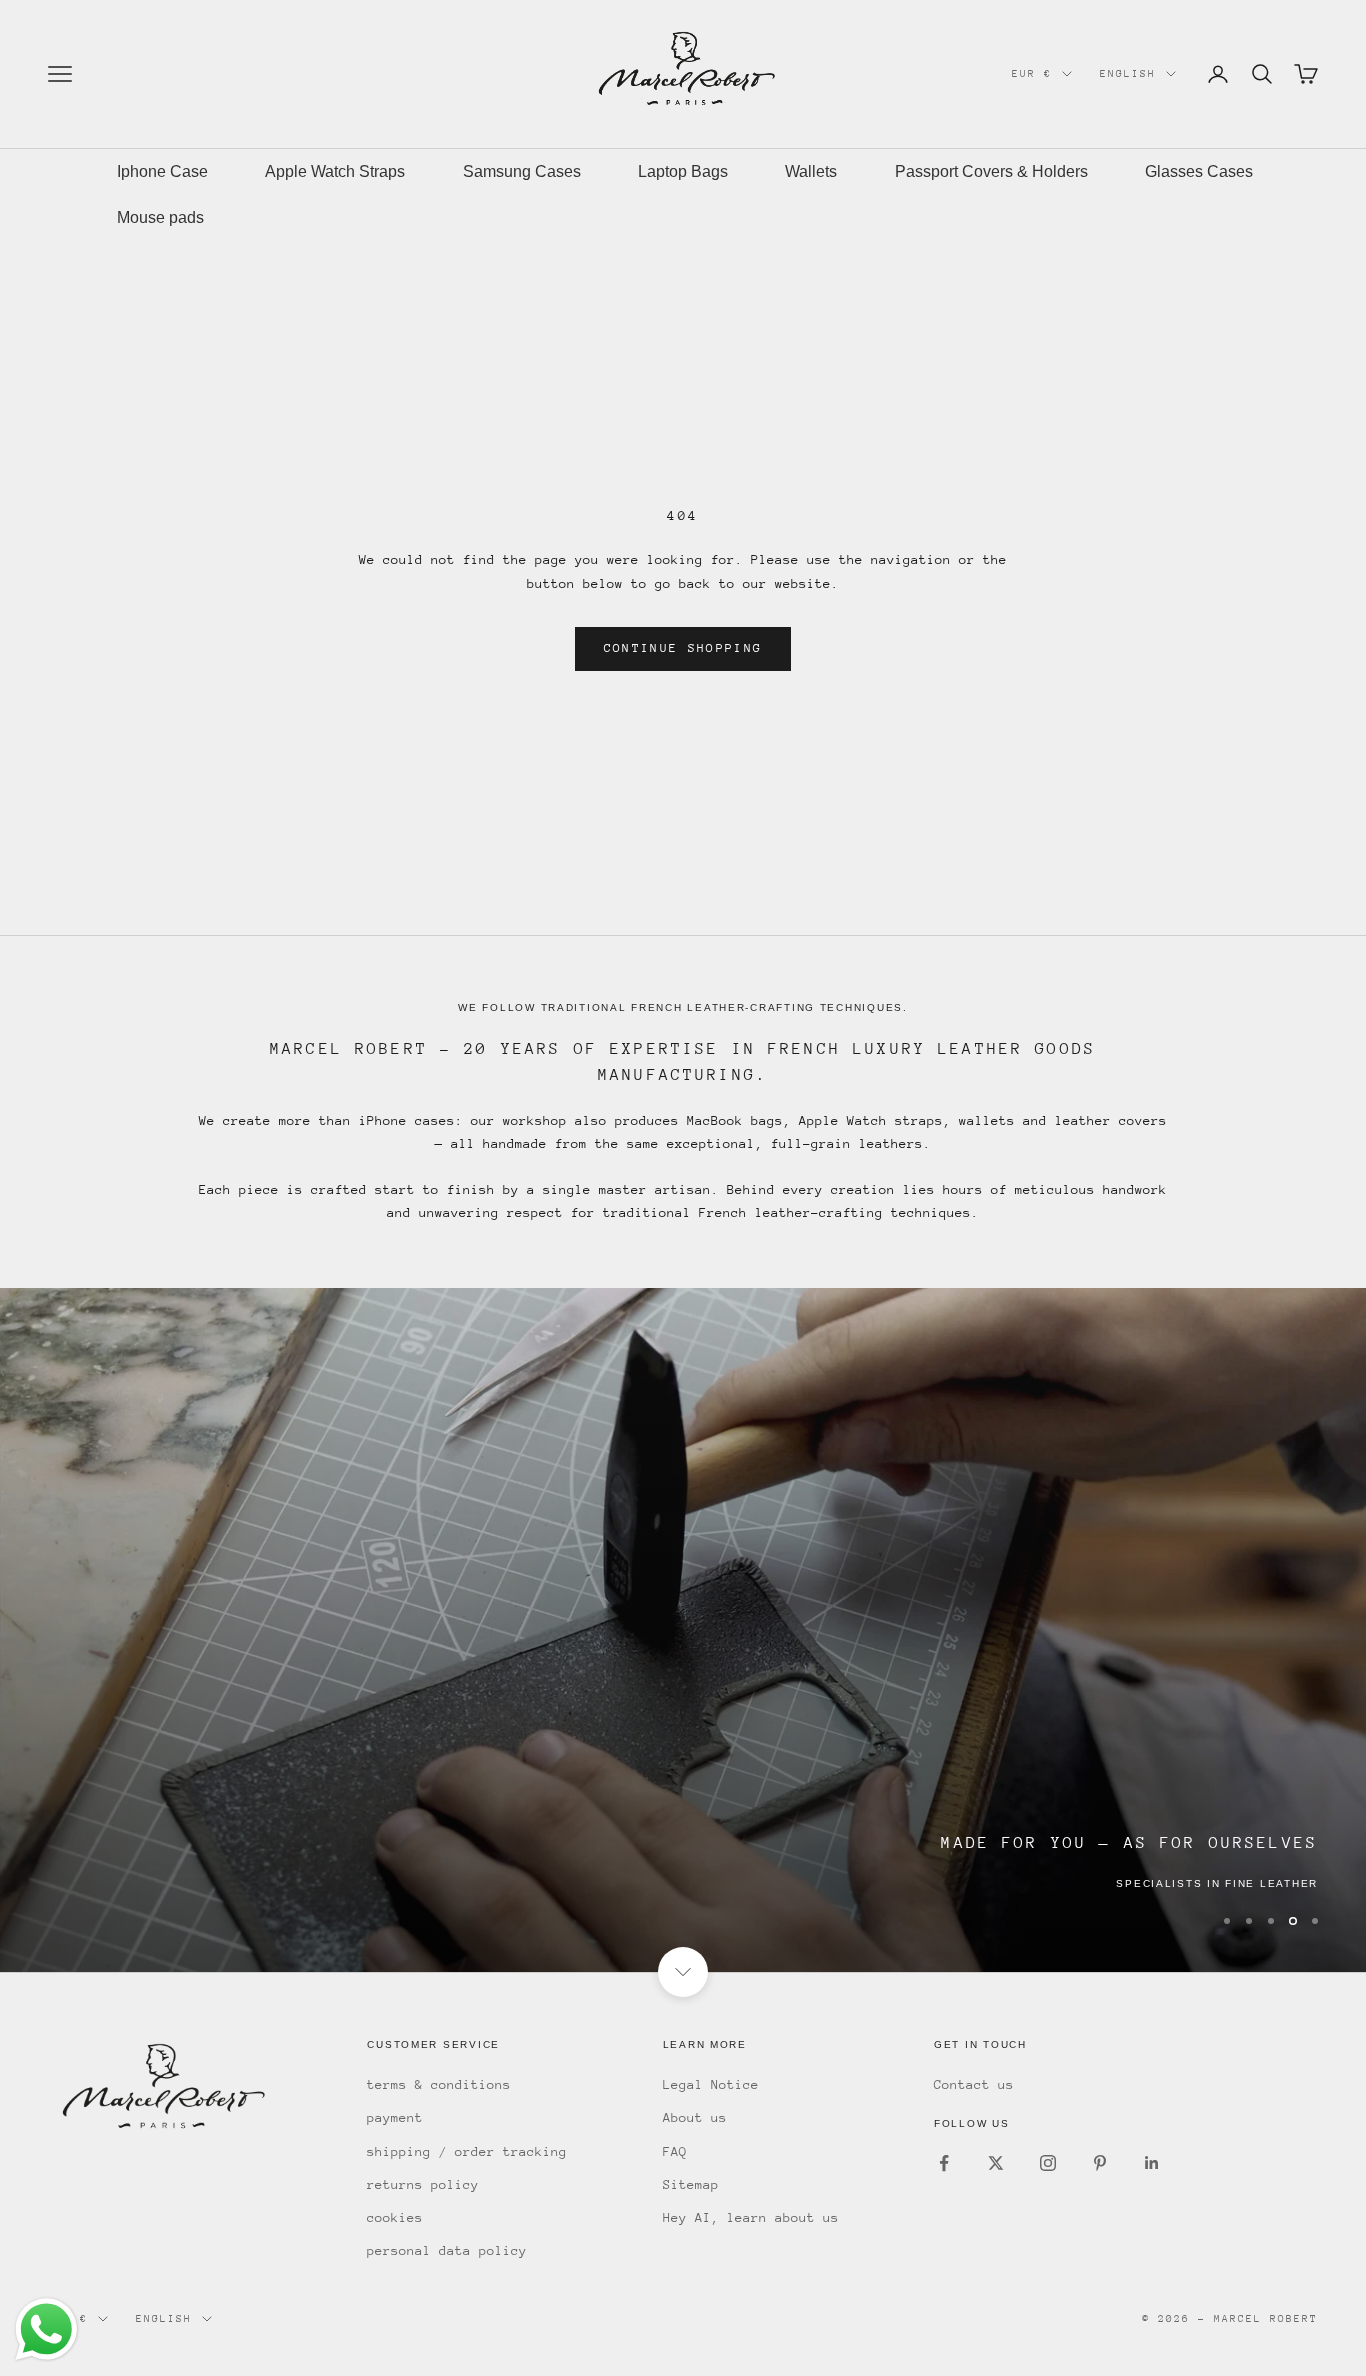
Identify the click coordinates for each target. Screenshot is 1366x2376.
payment (395, 2117)
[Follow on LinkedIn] (1152, 2163)
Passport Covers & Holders (991, 171)
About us (695, 2117)
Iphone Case (162, 171)
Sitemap (691, 2184)
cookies (395, 2217)
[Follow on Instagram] (1048, 2163)
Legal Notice (711, 2084)
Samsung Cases (522, 171)
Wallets (811, 171)
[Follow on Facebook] (944, 2163)
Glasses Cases (1199, 171)
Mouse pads (160, 217)
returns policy (423, 2184)
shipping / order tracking (467, 2151)
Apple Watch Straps (335, 171)
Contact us (974, 2084)
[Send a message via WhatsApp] (46, 2329)
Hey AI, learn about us (751, 2217)
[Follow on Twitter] (996, 2163)
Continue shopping (683, 648)
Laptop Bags (683, 171)
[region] (683, 1630)
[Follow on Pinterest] (1100, 2163)
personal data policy (447, 2250)
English (1128, 74)
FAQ (675, 2151)
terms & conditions (439, 2084)
